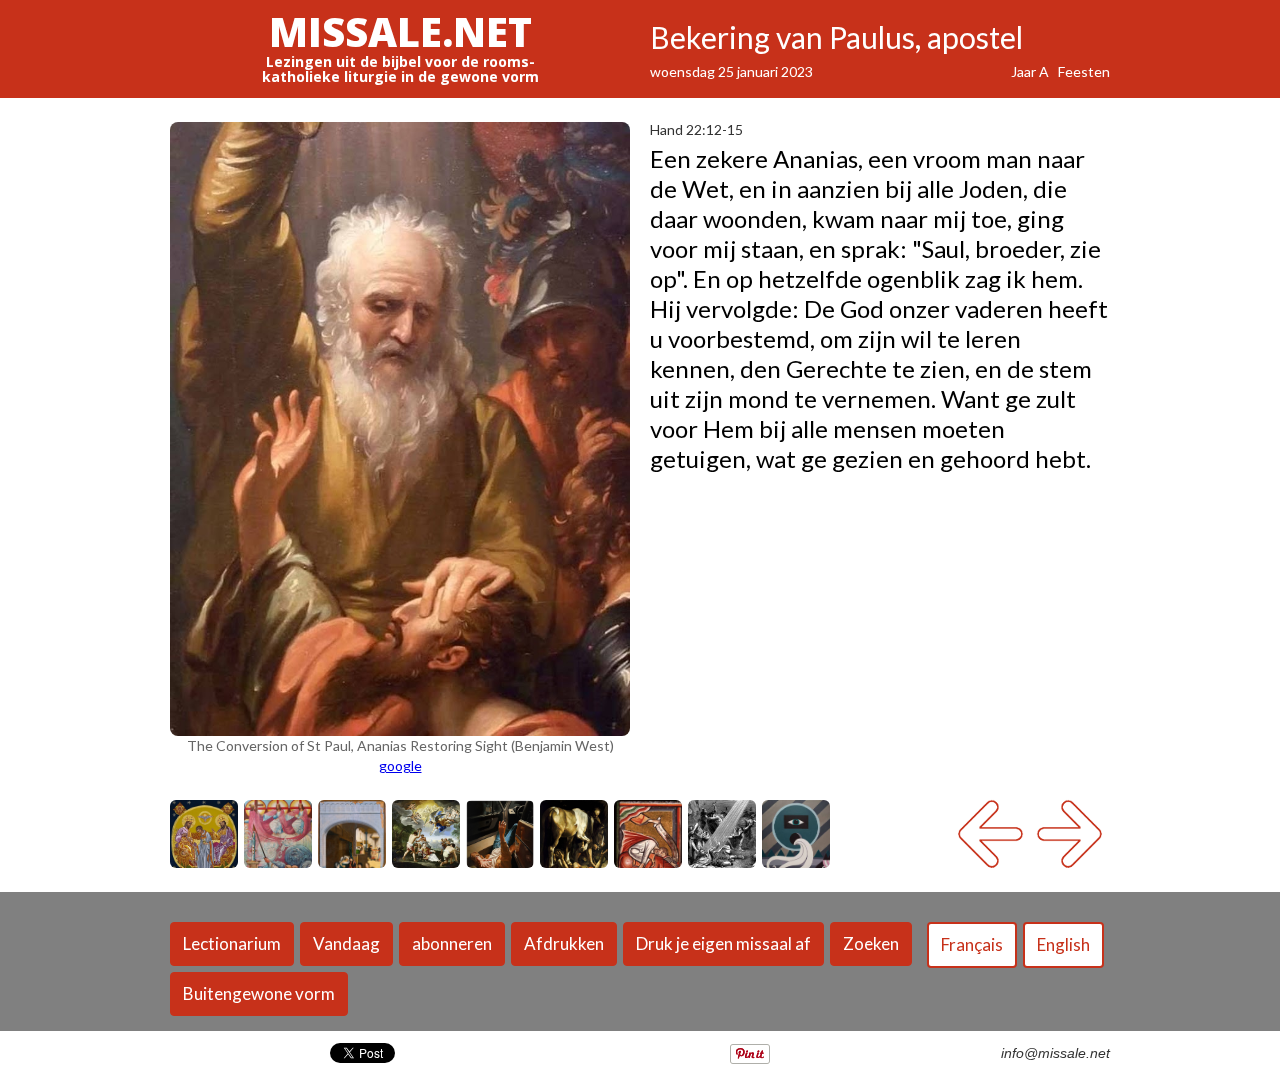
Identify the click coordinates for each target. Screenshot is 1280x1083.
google (400, 765)
